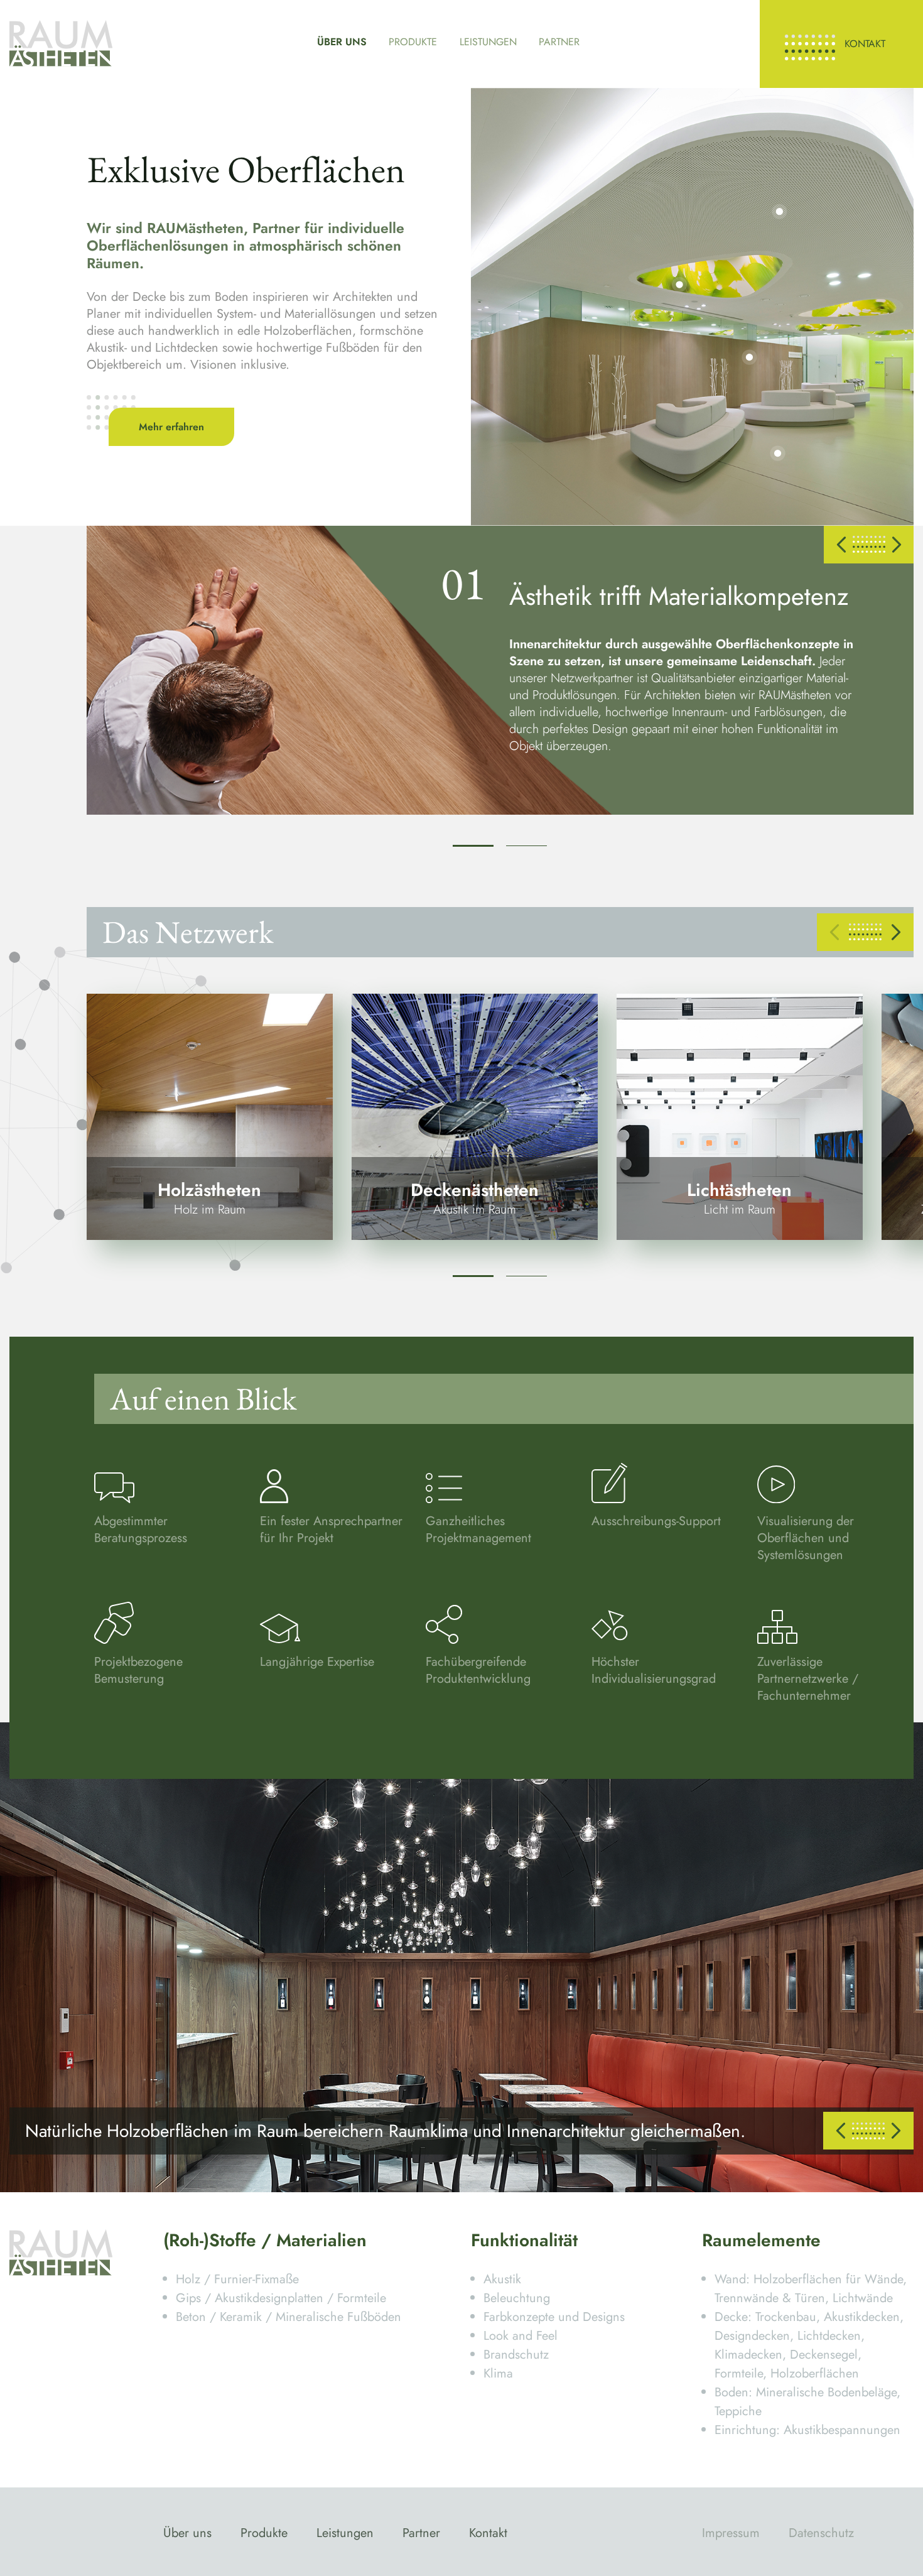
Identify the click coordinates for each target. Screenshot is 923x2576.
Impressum (731, 2533)
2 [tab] (526, 846)
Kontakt (865, 44)
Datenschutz (821, 2533)
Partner (559, 42)
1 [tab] (473, 846)
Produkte (413, 42)
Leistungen (488, 42)
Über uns (342, 42)
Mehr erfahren (171, 427)
